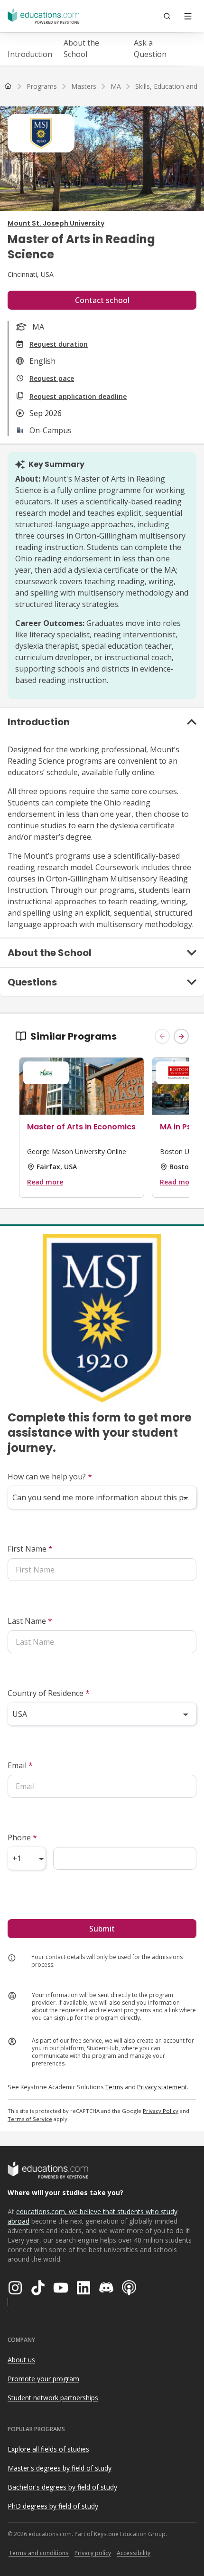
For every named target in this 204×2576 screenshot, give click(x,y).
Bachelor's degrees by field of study (62, 2487)
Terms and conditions (39, 2553)
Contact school (102, 300)
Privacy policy (93, 2553)
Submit (102, 1929)
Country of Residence (49, 1693)
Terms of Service (30, 2119)
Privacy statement (162, 2087)
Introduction (30, 54)
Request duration (59, 344)
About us (21, 2360)
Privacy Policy (161, 2111)
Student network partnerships (53, 2398)
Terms (114, 2087)
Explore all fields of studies (48, 2449)
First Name (30, 1549)
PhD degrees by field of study (53, 2506)
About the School (81, 48)
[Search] (167, 16)
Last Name (30, 1621)
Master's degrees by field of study (60, 2468)
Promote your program (43, 2379)
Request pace (52, 378)
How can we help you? (50, 1477)
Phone (22, 1837)
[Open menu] (188, 16)
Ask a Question (150, 48)
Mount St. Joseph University (56, 223)
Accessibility (134, 2553)
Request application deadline (78, 396)
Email (20, 1765)
